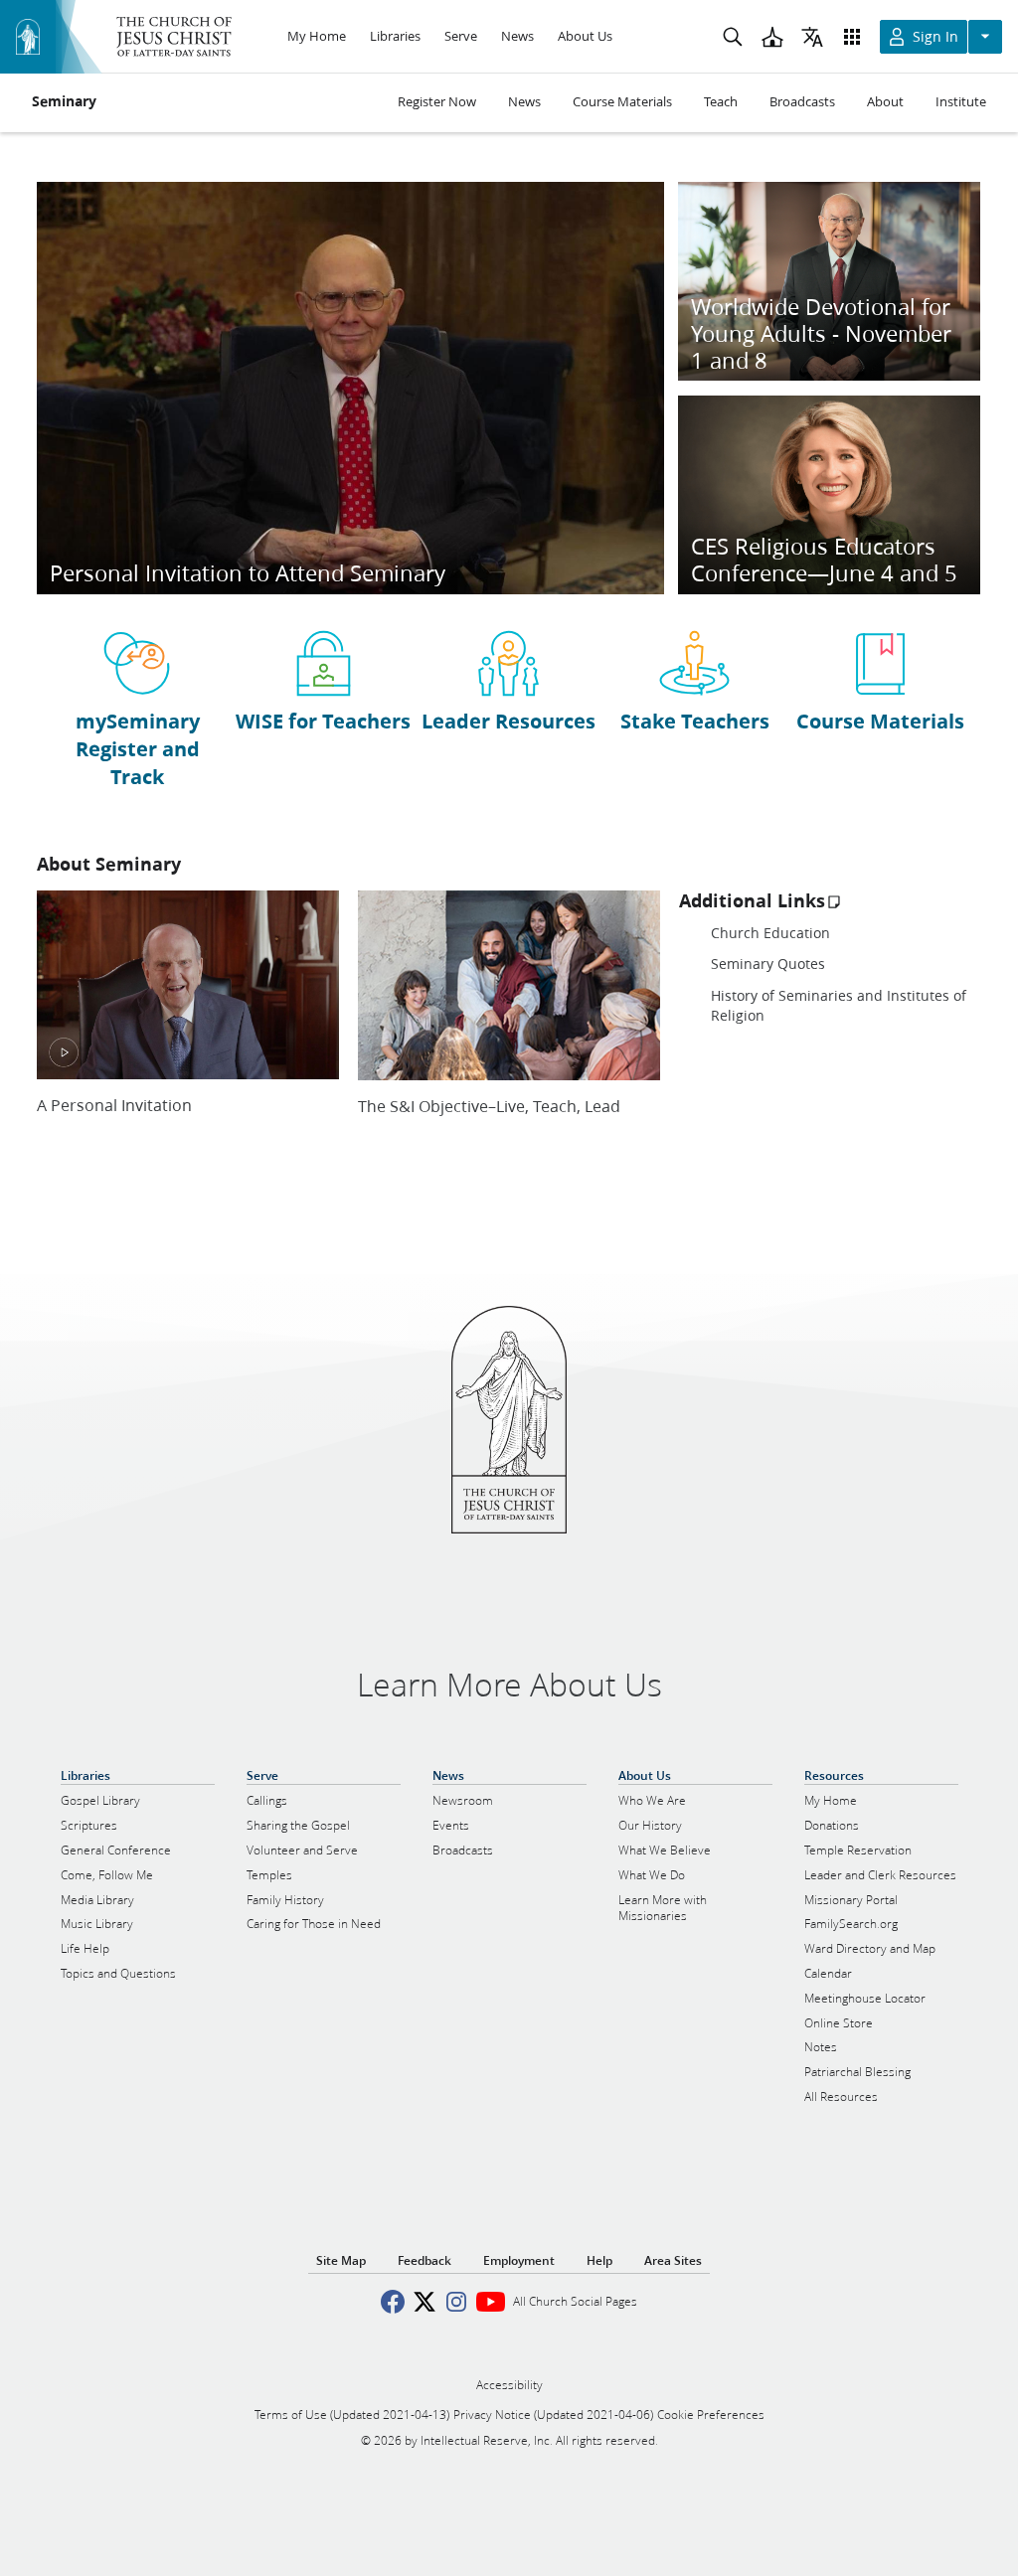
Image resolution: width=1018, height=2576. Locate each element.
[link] (138, 708)
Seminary (64, 101)
